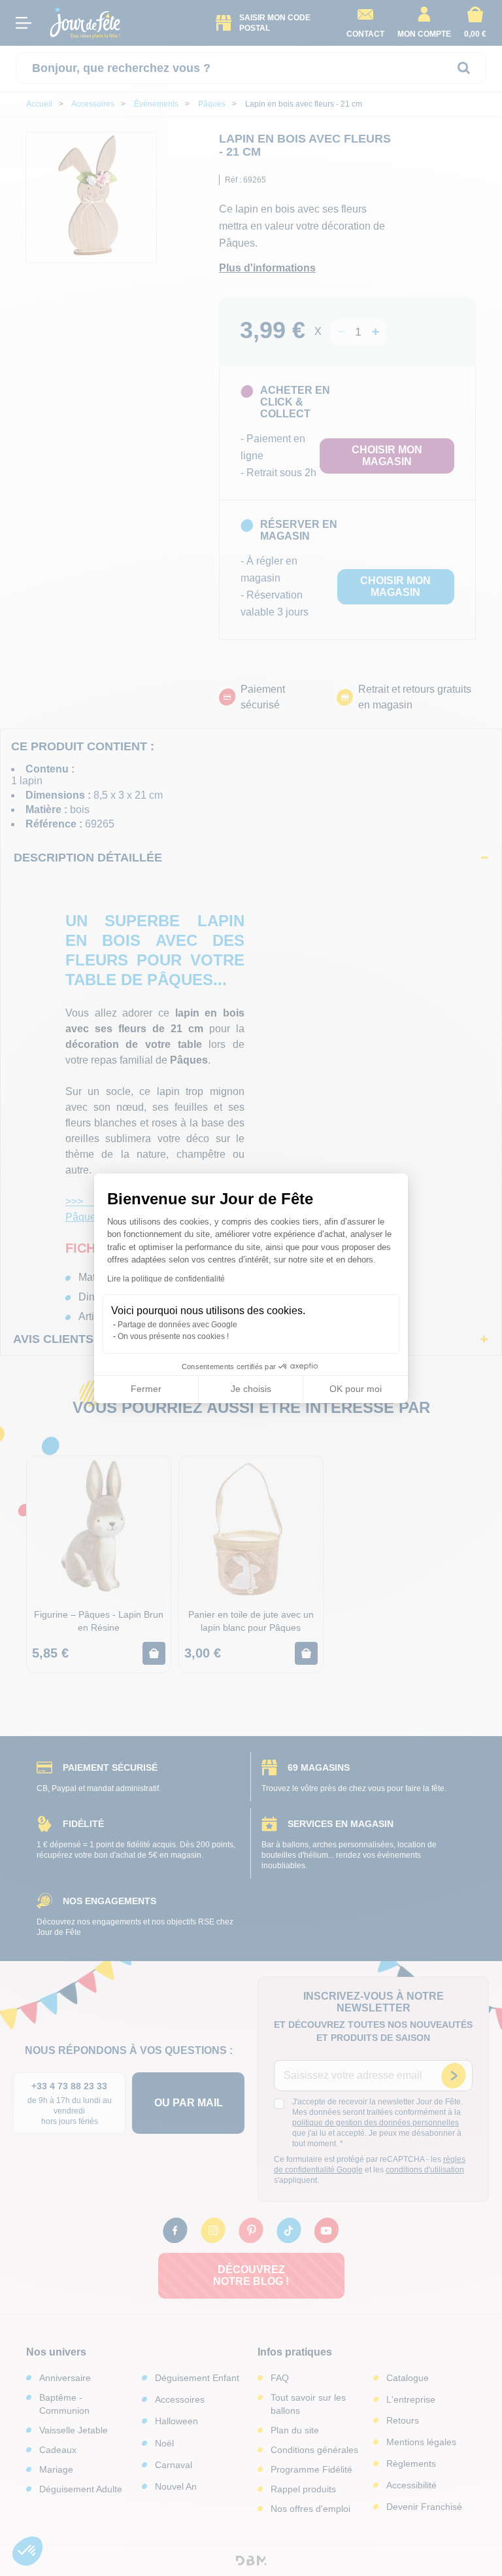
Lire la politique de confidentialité (166, 1279)
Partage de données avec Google (177, 1325)
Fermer (146, 1389)
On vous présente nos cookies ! (173, 1336)
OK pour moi (356, 1389)
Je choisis (251, 1389)
